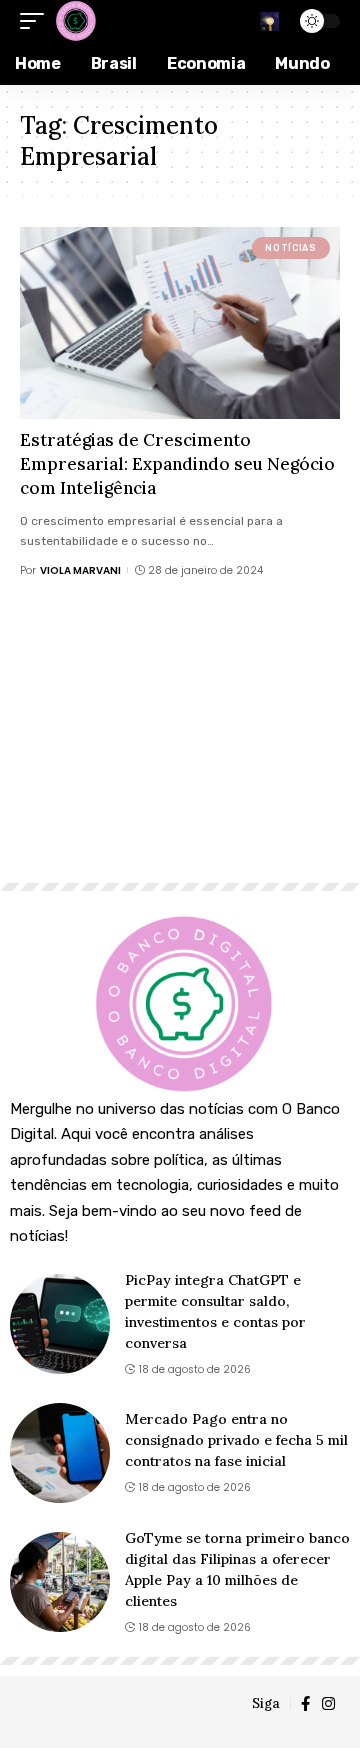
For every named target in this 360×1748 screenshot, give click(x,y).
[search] (269, 21)
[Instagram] (328, 1704)
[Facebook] (305, 1704)
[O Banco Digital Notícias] (75, 21)
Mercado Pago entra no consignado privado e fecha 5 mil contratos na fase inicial (236, 1440)
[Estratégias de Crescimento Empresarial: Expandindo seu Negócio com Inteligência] (180, 323)
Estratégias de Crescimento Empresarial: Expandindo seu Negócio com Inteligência (177, 464)
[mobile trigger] (37, 21)
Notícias (290, 248)
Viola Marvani (80, 570)
